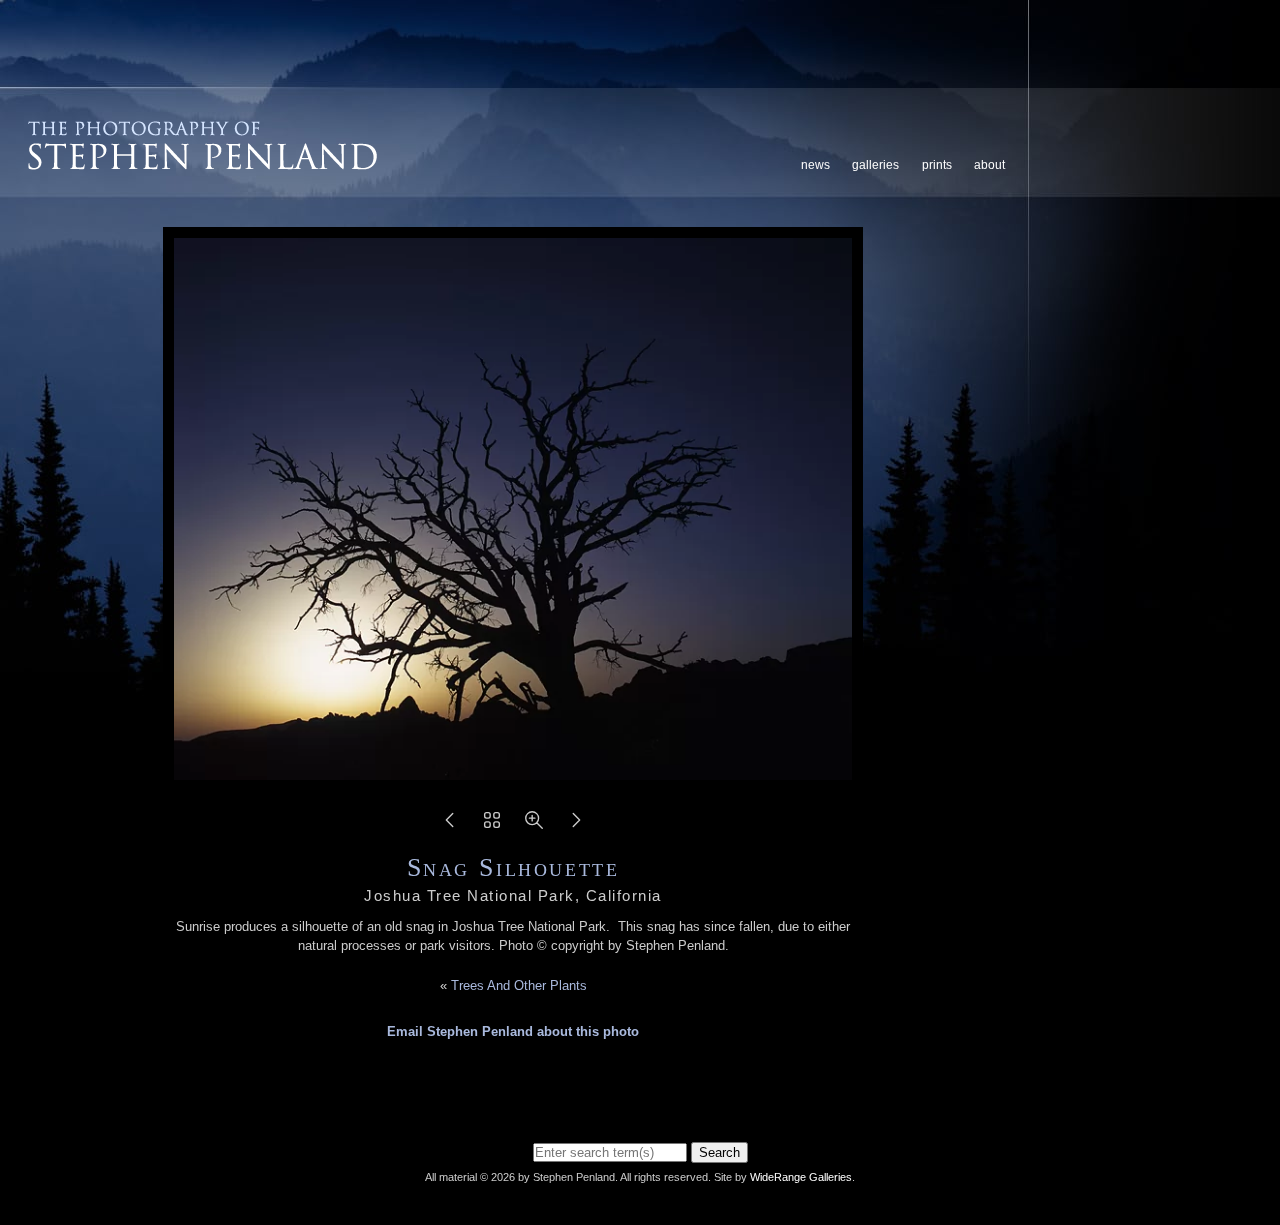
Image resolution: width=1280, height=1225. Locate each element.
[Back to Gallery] (492, 826)
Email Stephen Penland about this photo (513, 1031)
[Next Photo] (576, 826)
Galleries (875, 165)
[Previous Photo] (450, 826)
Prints (937, 165)
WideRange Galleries (801, 1177)
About (989, 165)
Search (719, 1152)
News (815, 165)
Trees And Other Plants (519, 985)
